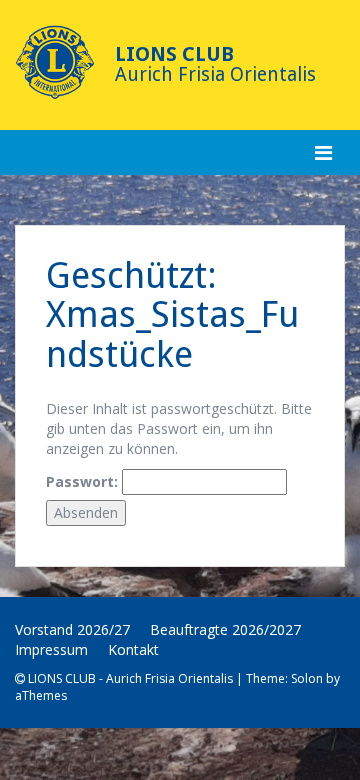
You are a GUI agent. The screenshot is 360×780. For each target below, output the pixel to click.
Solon (307, 678)
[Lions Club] (55, 62)
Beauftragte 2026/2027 (225, 629)
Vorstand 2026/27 (72, 629)
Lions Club (174, 54)
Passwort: (84, 481)
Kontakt (133, 649)
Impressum (51, 649)
